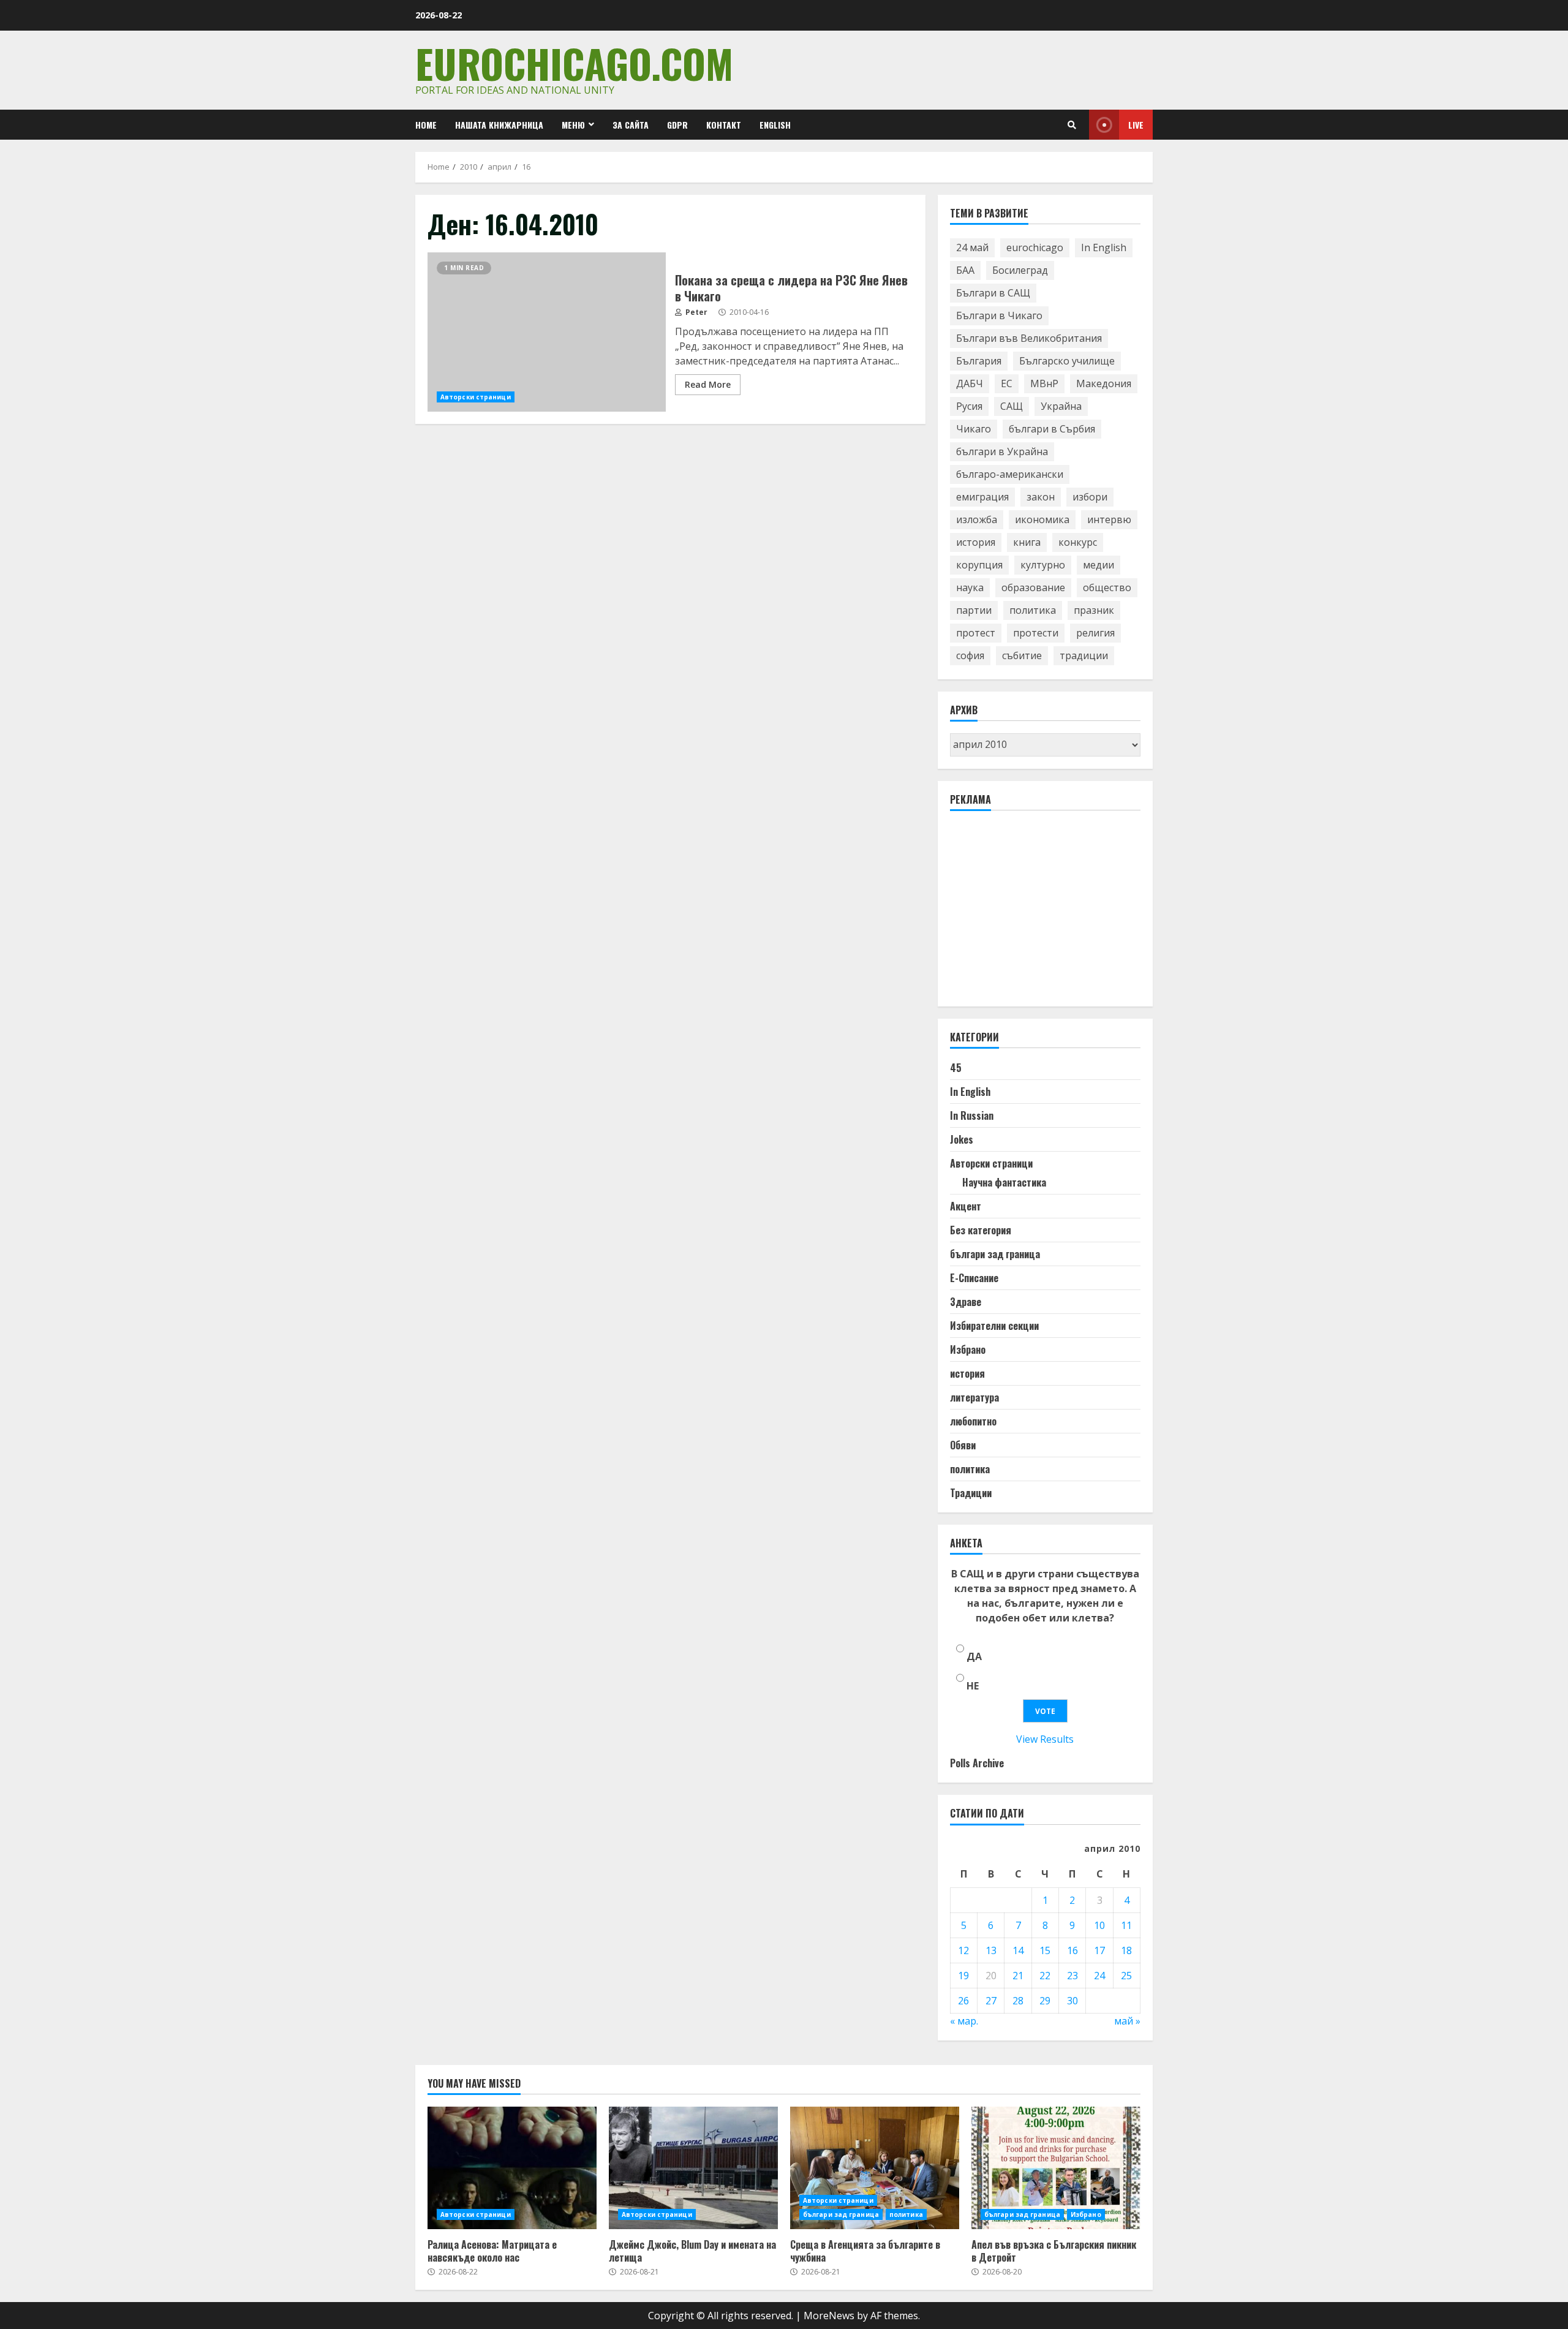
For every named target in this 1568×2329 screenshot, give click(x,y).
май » (1127, 2021)
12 (963, 1950)
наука (970, 587)
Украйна (1061, 406)
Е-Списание (974, 1278)
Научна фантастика (1004, 1182)
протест (976, 633)
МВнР (1044, 383)
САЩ (1012, 406)
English (775, 125)
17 (1099, 1950)
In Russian (972, 1115)
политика (1033, 610)
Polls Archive (977, 1763)
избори (1090, 497)
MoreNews (829, 2316)
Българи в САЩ (993, 293)
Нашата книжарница (499, 125)
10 (1099, 1925)
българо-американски (1010, 474)
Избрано (968, 1349)
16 (1072, 1950)
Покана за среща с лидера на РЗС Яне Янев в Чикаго (547, 332)
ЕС (1007, 383)
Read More (708, 384)
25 (1126, 1976)
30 (1072, 2001)
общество (1107, 587)
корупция (979, 565)
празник (1094, 610)
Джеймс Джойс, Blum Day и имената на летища (693, 2168)
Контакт (724, 125)
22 (1045, 1976)
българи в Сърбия (1052, 429)
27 (991, 2001)
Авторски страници (476, 397)
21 (1018, 1976)
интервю (1109, 519)
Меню (573, 125)
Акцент (966, 1206)
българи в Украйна (1002, 451)
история (976, 542)
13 (991, 1950)
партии (974, 610)
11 (1126, 1925)
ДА (974, 1656)
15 (1045, 1950)
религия (1095, 633)
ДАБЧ (970, 383)
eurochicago (1035, 247)
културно (1043, 565)
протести (1036, 633)
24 (1099, 1976)
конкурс (1078, 542)
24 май (972, 247)
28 (1018, 2001)
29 (1045, 2001)
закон (1041, 497)
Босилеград (1020, 270)
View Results (1045, 1739)
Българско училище (1067, 361)
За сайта (631, 125)
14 (1018, 1950)
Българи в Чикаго (999, 315)
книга (1027, 542)
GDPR (677, 125)
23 (1072, 1976)
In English (1104, 247)
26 (963, 2001)
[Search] (1072, 125)
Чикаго (974, 429)
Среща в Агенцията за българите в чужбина (875, 2168)
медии (1099, 565)
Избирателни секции (994, 1326)
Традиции (971, 1493)
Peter (695, 312)
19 (963, 1976)
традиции (1084, 655)
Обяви (963, 1445)
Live (1136, 125)
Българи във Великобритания (1029, 338)
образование (1033, 587)
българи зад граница (995, 1254)
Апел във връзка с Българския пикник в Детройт (1056, 2168)
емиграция (982, 497)
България (979, 361)
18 (1126, 1950)
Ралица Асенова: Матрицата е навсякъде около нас (512, 2168)
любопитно (973, 1421)
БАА (965, 270)
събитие (1022, 655)
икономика (1042, 519)
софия (970, 655)
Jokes (962, 1139)
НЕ (973, 1686)
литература (974, 1397)
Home (426, 125)
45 (956, 1068)
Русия (969, 406)
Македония (1104, 383)
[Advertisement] (1042, 914)
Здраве (966, 1302)
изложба (977, 519)
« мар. (964, 2021)
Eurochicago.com (574, 63)
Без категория (981, 1230)
